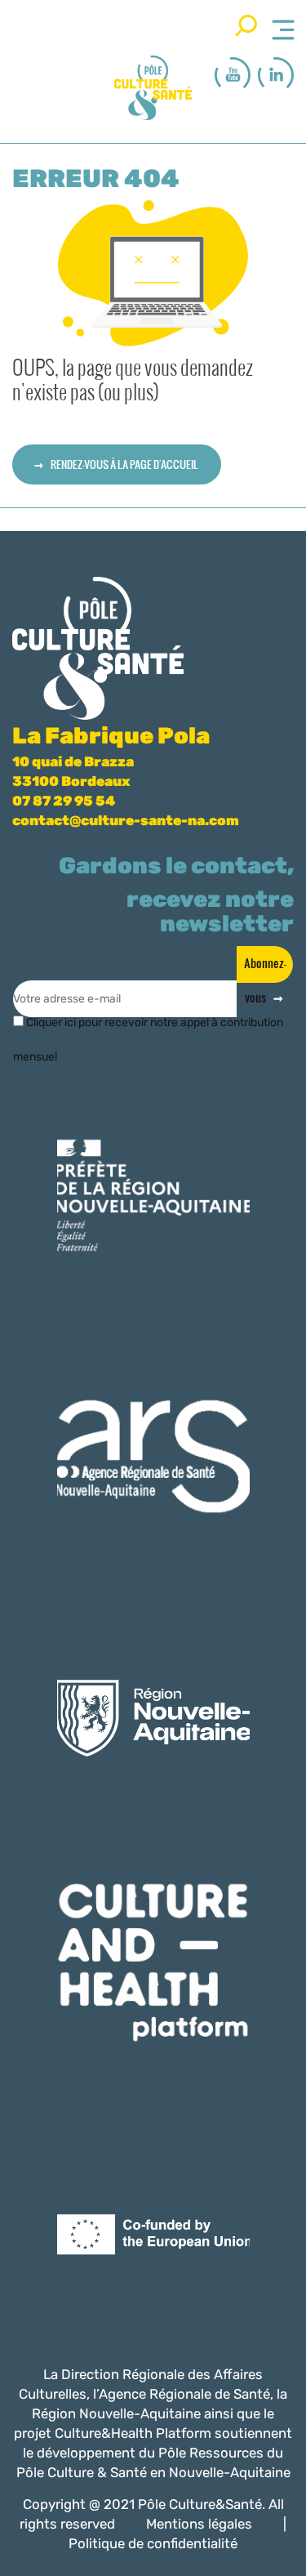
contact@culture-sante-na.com (126, 820)
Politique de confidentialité (153, 2543)
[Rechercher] (246, 25)
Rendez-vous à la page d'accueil (124, 464)
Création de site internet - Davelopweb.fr (174, 2565)
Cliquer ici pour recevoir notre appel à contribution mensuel (148, 1029)
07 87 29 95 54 (64, 801)
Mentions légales (199, 2524)
